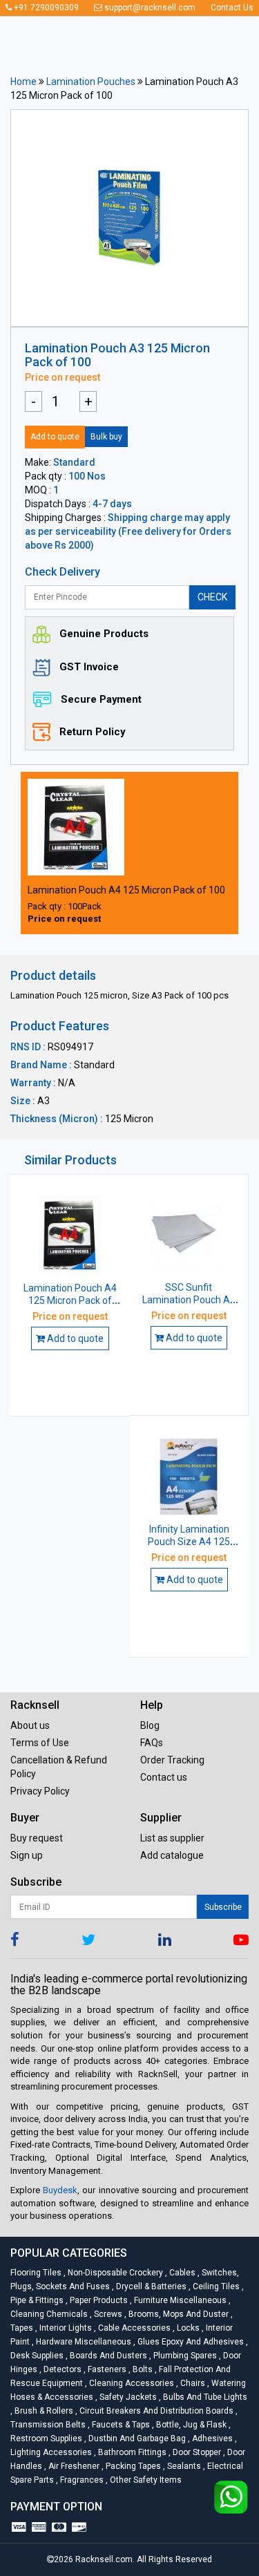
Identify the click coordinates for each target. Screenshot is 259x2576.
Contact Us (232, 8)
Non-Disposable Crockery (114, 2273)
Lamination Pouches (91, 82)
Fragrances (81, 2480)
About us (30, 1725)
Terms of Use (40, 1743)
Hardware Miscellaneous (83, 2342)
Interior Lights (65, 2328)
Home (23, 82)
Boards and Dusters (107, 2356)
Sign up (27, 1855)
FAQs (152, 1743)
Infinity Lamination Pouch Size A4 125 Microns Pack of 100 (189, 1542)
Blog (150, 1725)
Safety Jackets (127, 2397)
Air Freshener (73, 2466)
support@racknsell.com (149, 8)
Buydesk (60, 2190)
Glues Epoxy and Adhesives (190, 2342)
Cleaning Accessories (131, 2383)
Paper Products (98, 2300)
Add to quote (55, 437)
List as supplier (172, 1838)
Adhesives (211, 2438)
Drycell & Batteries (150, 2286)
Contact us (164, 1777)
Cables (181, 2273)
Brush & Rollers (43, 2411)
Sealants (183, 2466)
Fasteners (106, 2369)
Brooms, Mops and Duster (178, 2314)
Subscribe (223, 1907)
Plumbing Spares (184, 2356)
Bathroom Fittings (131, 2452)
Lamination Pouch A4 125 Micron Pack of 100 (126, 890)
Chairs (192, 2383)
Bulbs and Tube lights (203, 2397)
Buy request (37, 1838)
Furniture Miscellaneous (179, 2300)
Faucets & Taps (120, 2425)
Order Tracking (172, 1760)
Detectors (61, 2369)
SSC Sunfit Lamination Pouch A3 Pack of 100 (189, 1300)
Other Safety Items (144, 2480)
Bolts (142, 2369)
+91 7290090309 (45, 8)
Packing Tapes (132, 2466)
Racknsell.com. (105, 2559)
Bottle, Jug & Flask (190, 2425)
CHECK (212, 597)
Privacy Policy (40, 1791)
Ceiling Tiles (215, 2286)
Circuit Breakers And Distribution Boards (155, 2411)
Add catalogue (172, 1855)
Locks (187, 2328)
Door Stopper (196, 2452)
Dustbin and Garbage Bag (136, 2438)
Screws (107, 2314)
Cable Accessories (133, 2328)
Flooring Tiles (37, 2273)
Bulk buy (106, 437)
